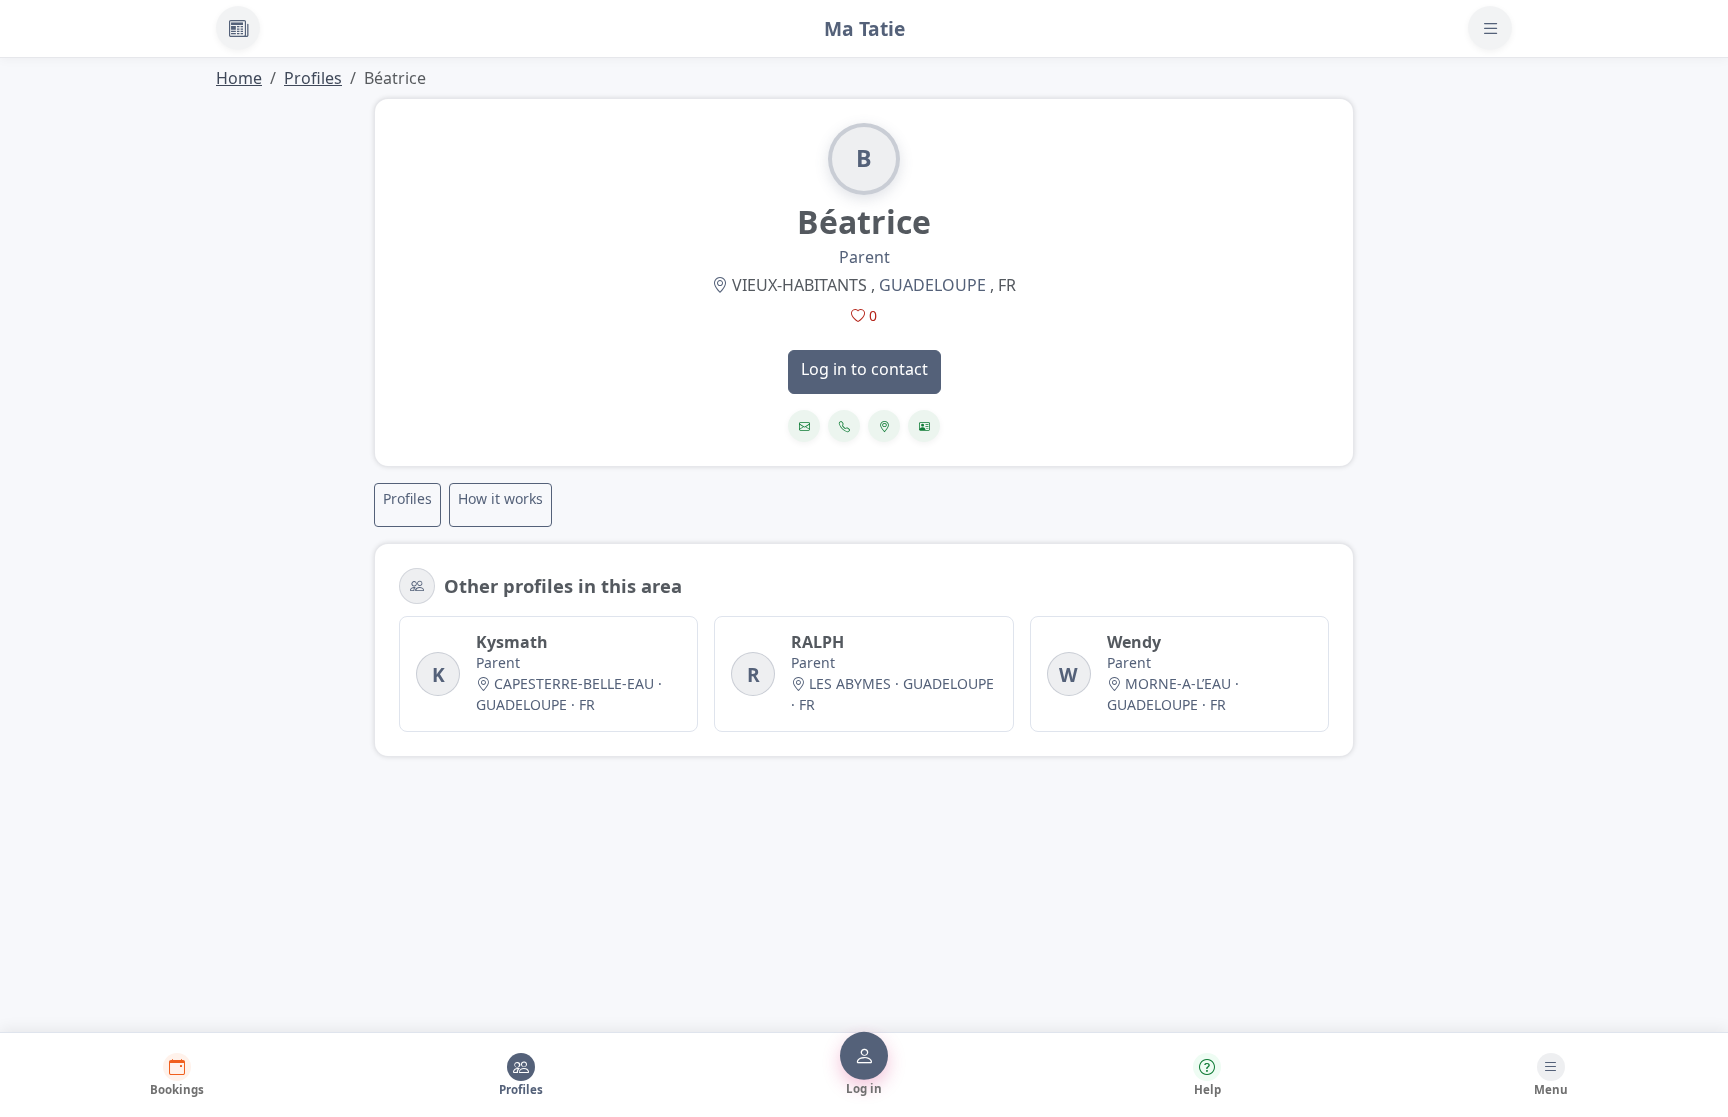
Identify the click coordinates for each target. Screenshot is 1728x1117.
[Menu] (1490, 28)
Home (239, 78)
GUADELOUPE (932, 285)
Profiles (313, 78)
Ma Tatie (864, 28)
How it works (500, 498)
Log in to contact (864, 369)
